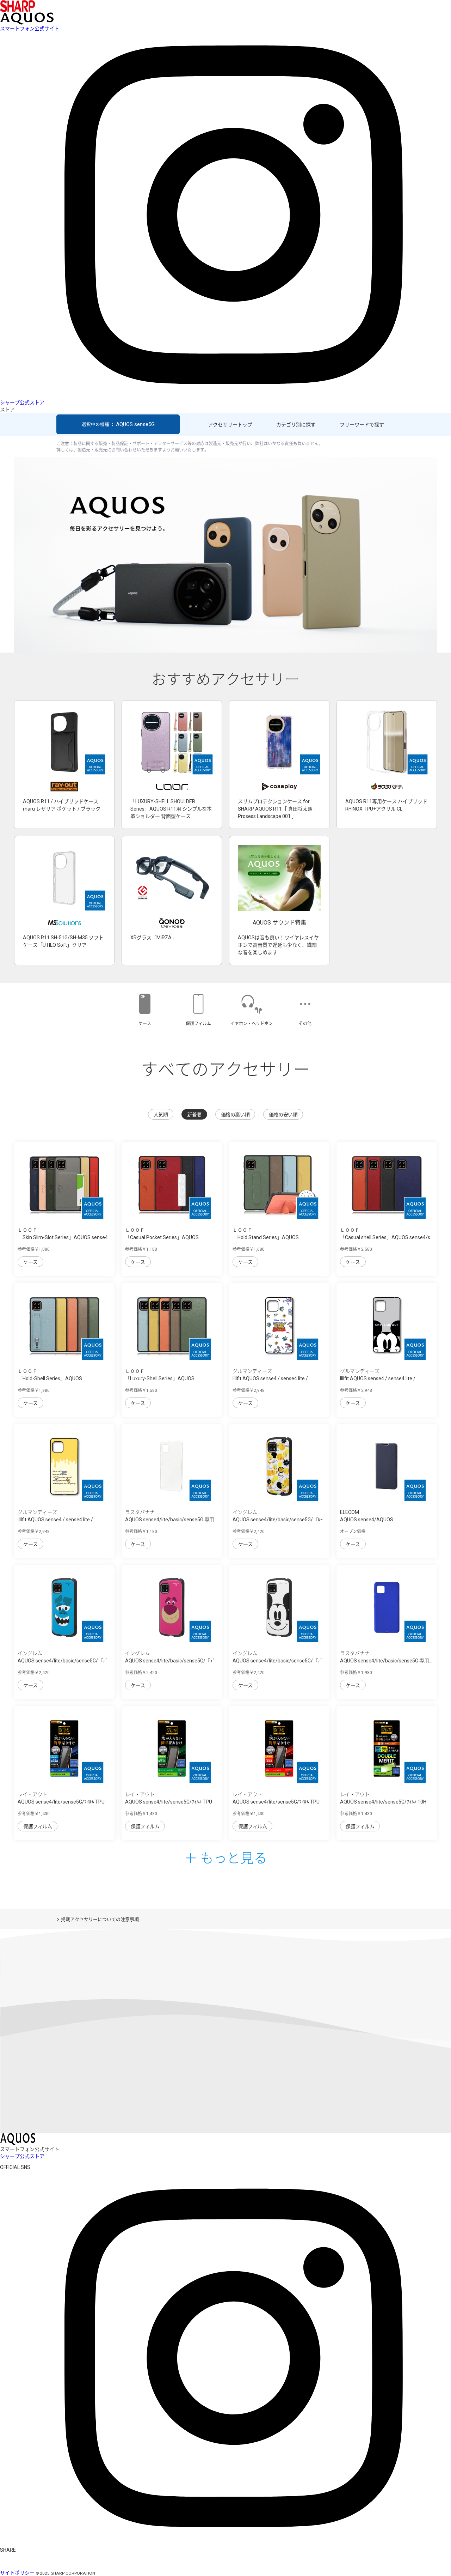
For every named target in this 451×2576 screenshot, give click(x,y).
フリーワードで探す (362, 425)
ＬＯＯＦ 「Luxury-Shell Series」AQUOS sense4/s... (160, 1378)
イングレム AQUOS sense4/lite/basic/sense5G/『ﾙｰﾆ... (278, 1520)
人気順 (161, 1115)
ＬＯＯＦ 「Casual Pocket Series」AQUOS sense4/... (162, 1237)
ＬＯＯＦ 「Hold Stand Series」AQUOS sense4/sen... (266, 1237)
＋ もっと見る (225, 1857)
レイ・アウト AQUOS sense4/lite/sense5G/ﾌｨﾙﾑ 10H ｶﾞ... (383, 1802)
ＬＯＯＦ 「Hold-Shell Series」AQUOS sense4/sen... (50, 1378)
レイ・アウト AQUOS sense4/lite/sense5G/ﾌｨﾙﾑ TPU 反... (169, 1802)
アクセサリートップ (230, 425)
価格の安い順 (283, 1115)
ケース (30, 1262)
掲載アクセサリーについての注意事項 (100, 1919)
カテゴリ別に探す (296, 425)
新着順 (194, 1115)
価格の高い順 (235, 1115)
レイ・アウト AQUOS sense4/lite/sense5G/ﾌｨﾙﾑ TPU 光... (61, 1802)
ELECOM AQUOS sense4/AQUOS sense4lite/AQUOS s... (367, 1520)
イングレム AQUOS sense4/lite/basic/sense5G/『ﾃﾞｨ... (63, 1661)
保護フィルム (38, 1826)
